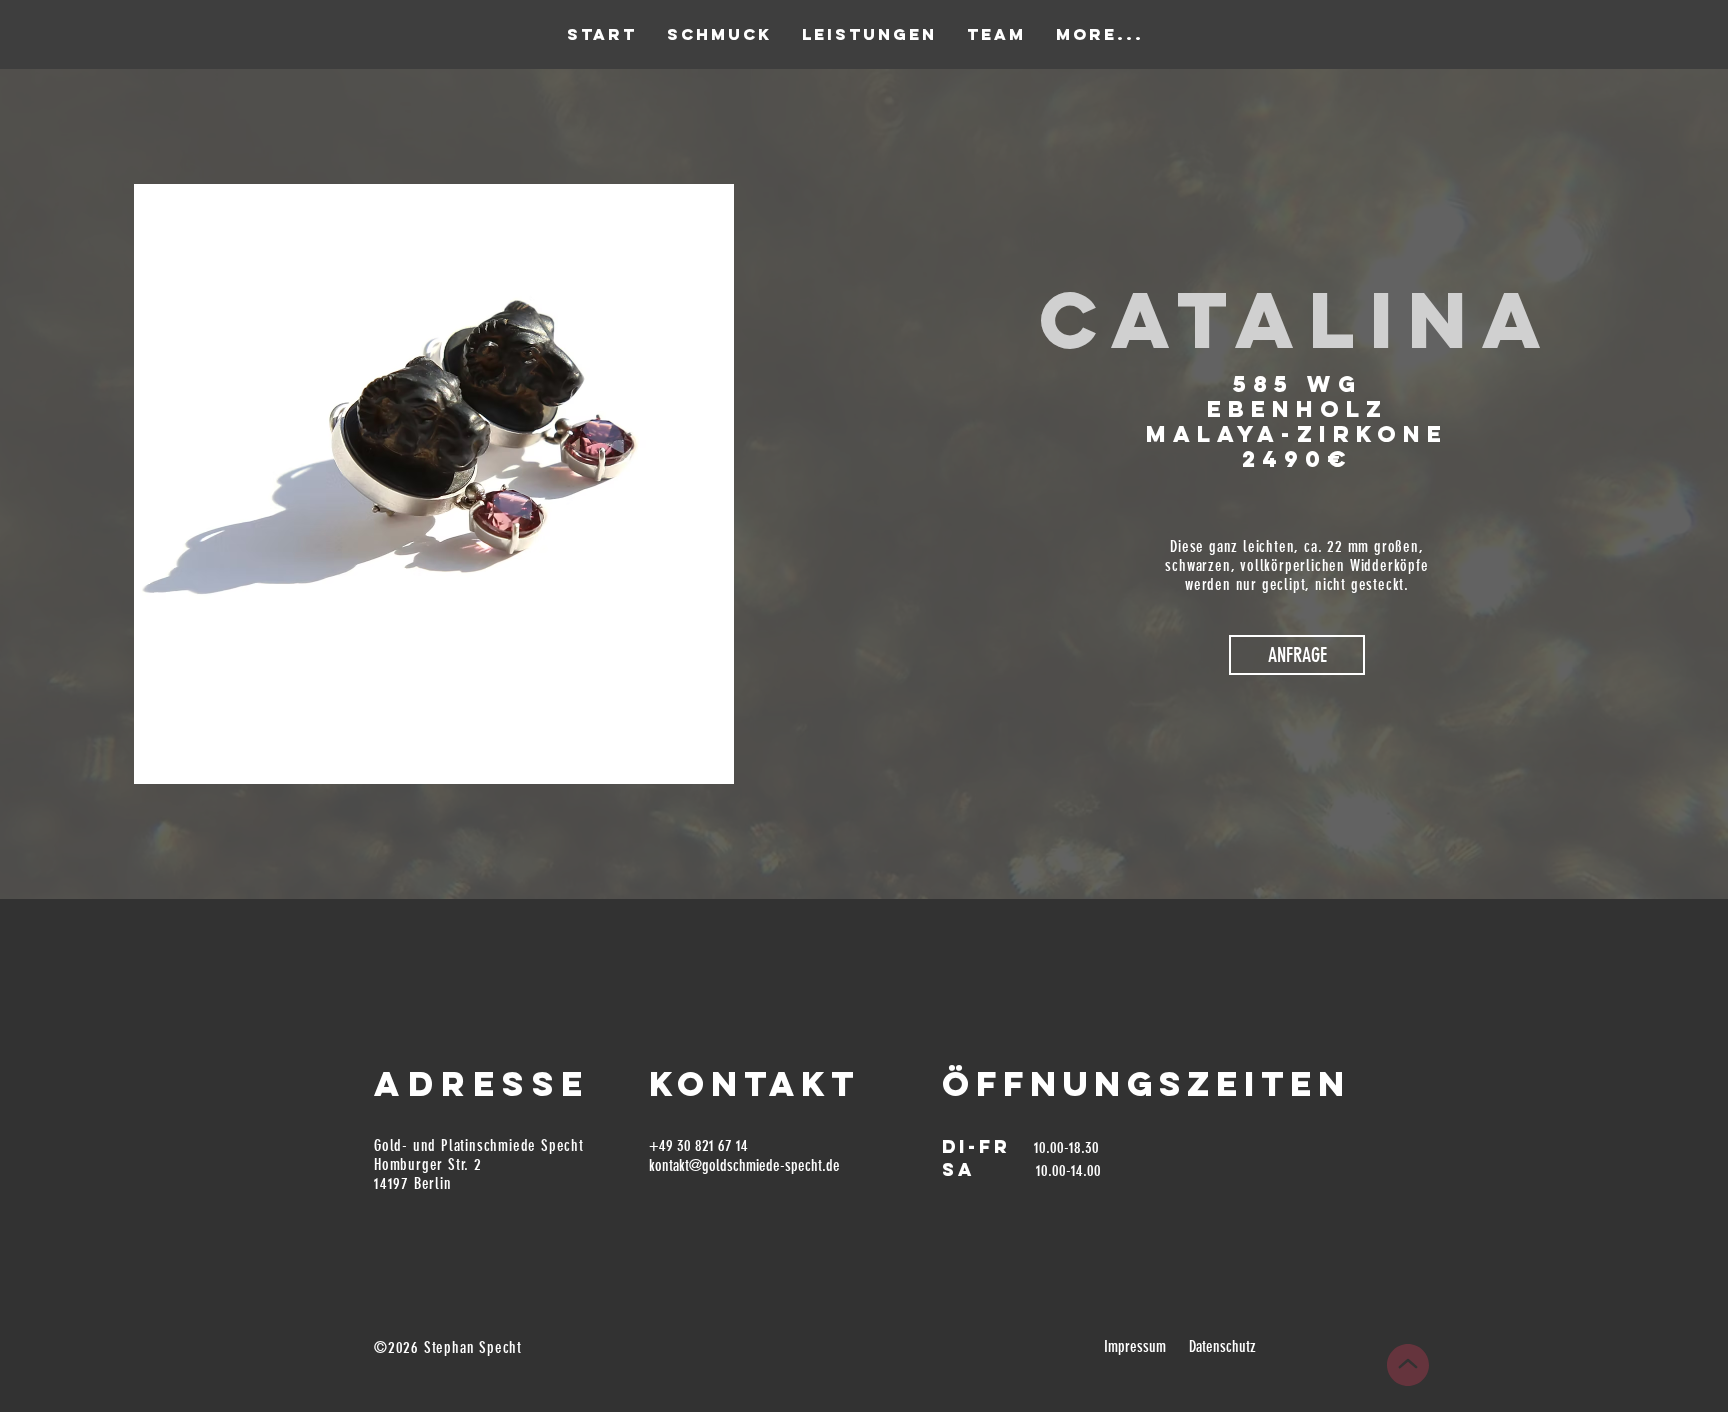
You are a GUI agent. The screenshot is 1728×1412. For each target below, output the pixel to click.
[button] (1297, 655)
